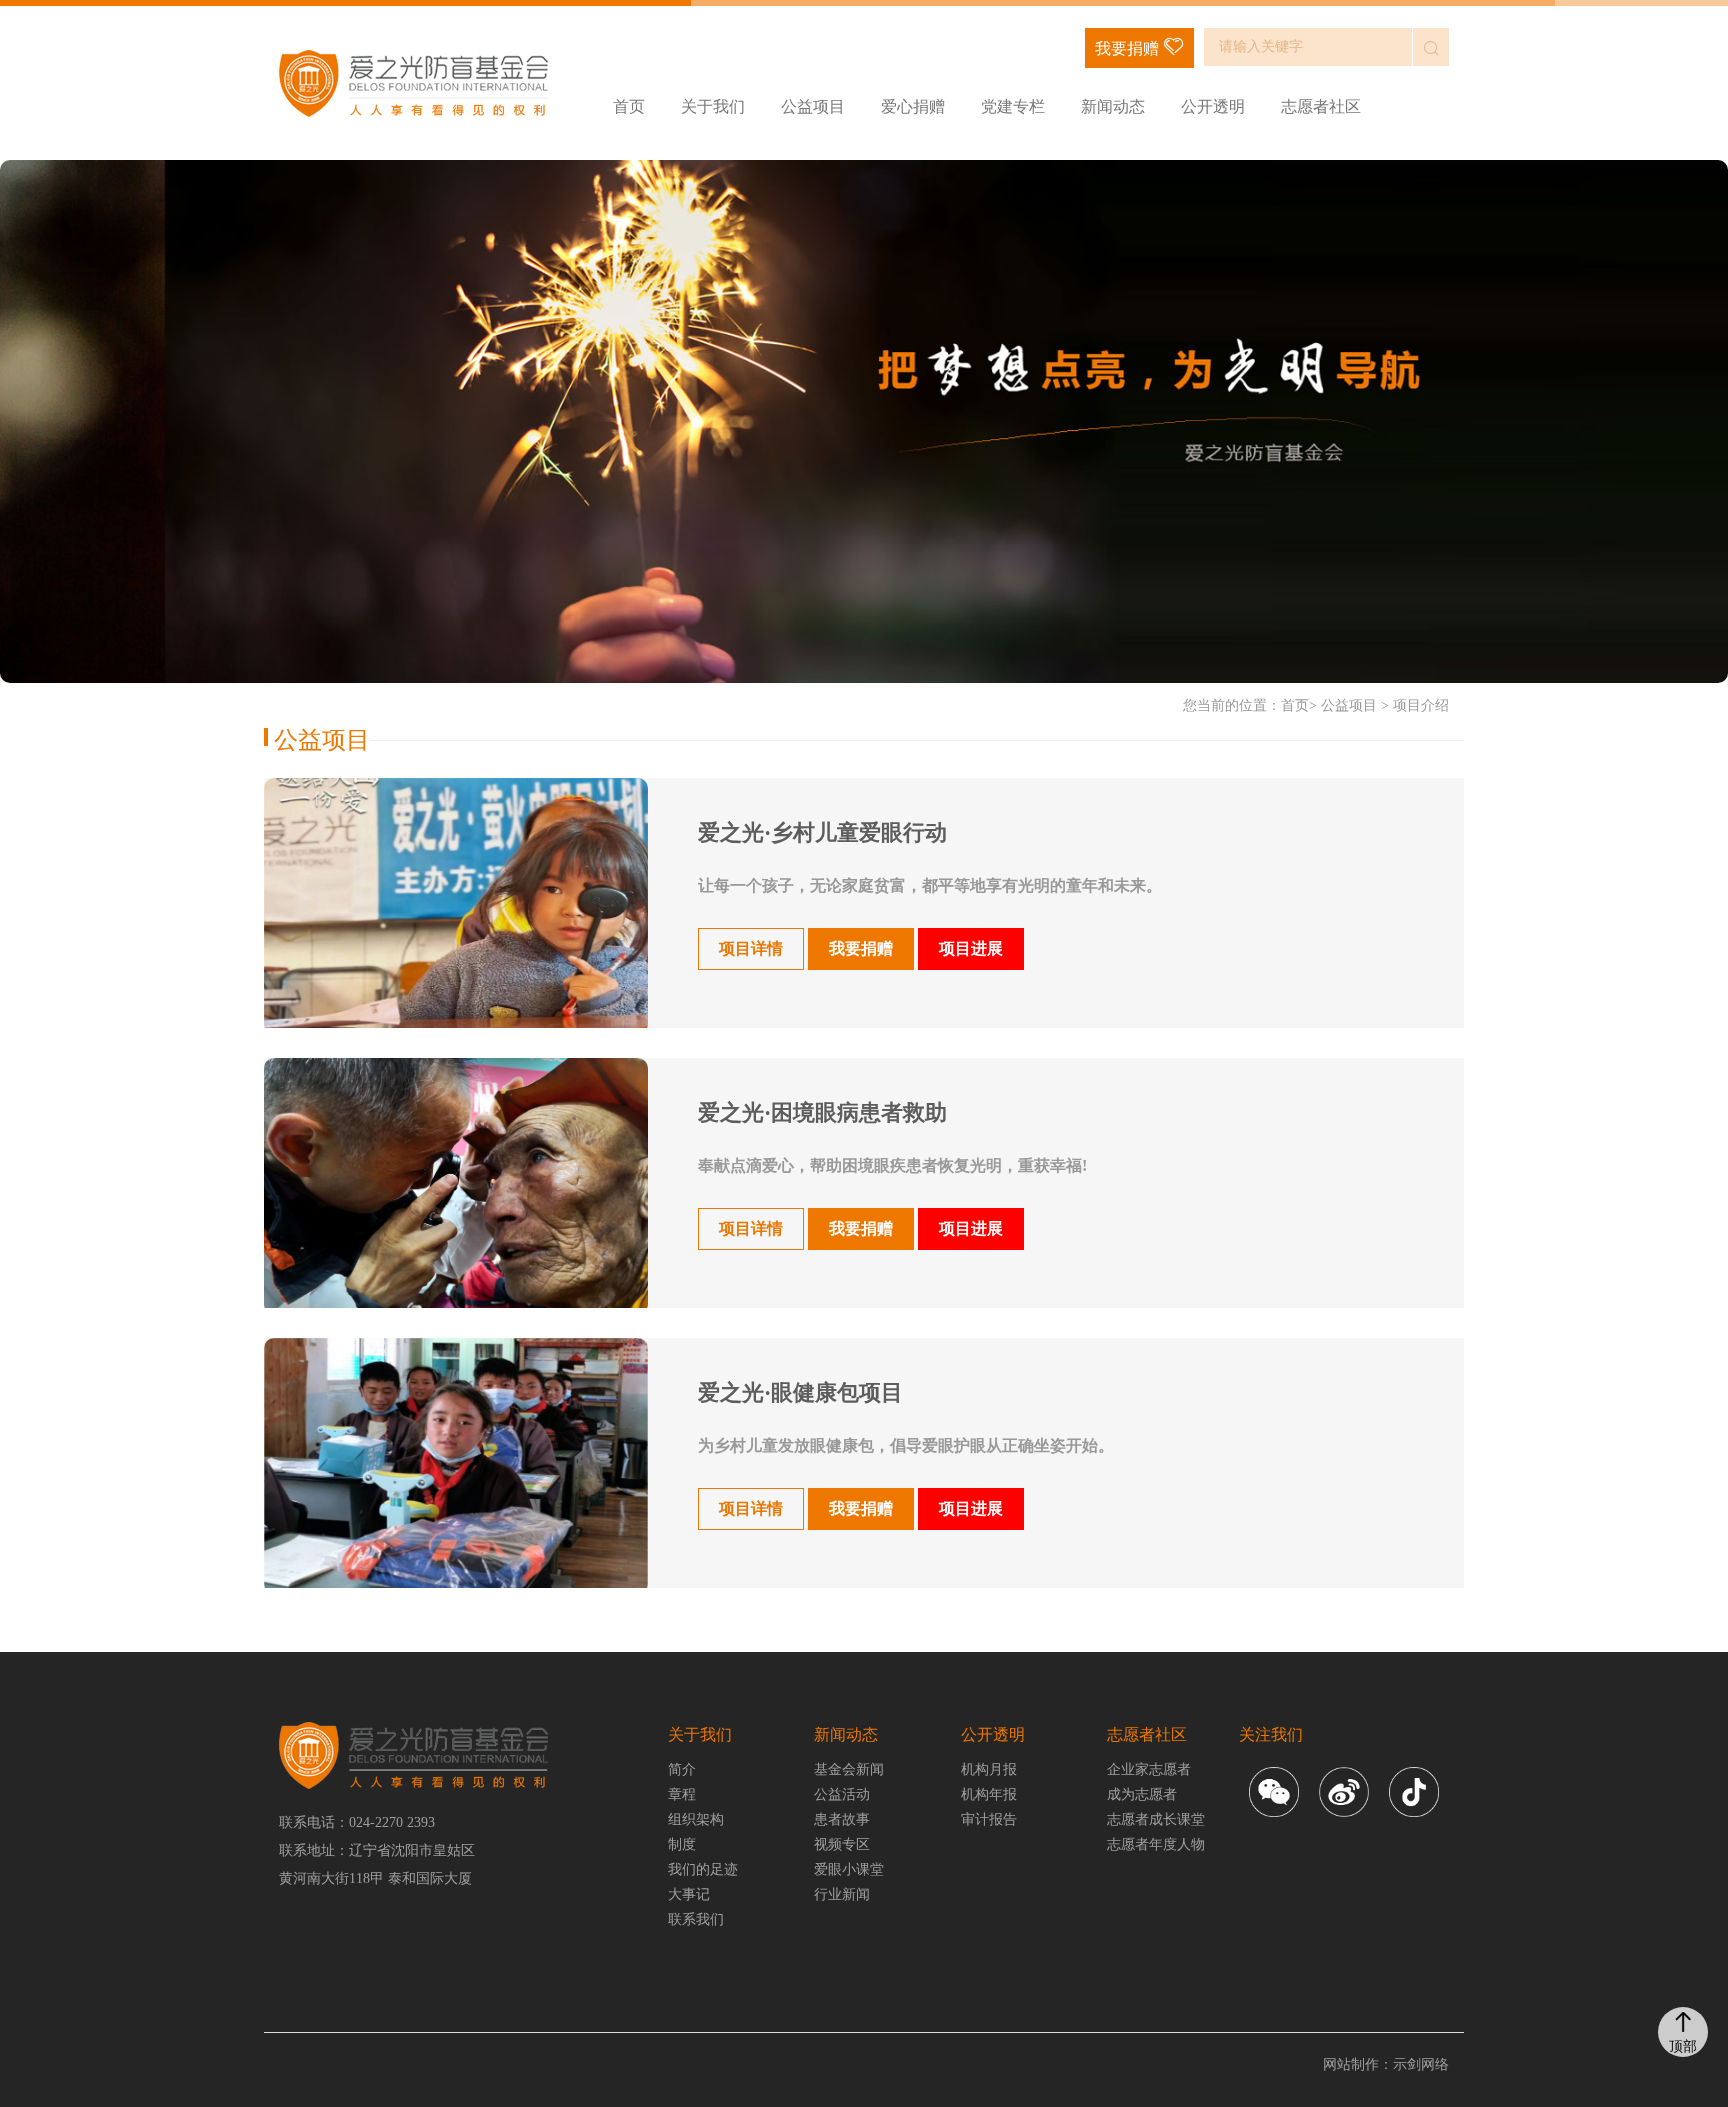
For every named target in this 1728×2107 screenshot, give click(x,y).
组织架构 (696, 1819)
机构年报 (989, 1794)
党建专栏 (1013, 106)
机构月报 (989, 1769)
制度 (682, 1844)
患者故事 (842, 1819)
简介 (682, 1769)
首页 (629, 106)
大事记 (689, 1894)
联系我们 (696, 1919)
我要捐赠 (1127, 48)
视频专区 (842, 1844)
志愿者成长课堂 (1156, 1819)
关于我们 (713, 106)
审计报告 (989, 1819)
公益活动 (842, 1794)
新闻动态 (1113, 106)
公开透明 (1213, 106)
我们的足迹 (703, 1869)
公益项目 (813, 106)
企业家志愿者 (1149, 1769)
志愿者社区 (1321, 106)
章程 (682, 1794)
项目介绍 (1421, 705)
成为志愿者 (1142, 1794)
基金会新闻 (849, 1769)
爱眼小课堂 (849, 1869)
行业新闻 (842, 1894)
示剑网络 (1421, 2064)
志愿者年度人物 (1156, 1844)
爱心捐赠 (913, 106)
